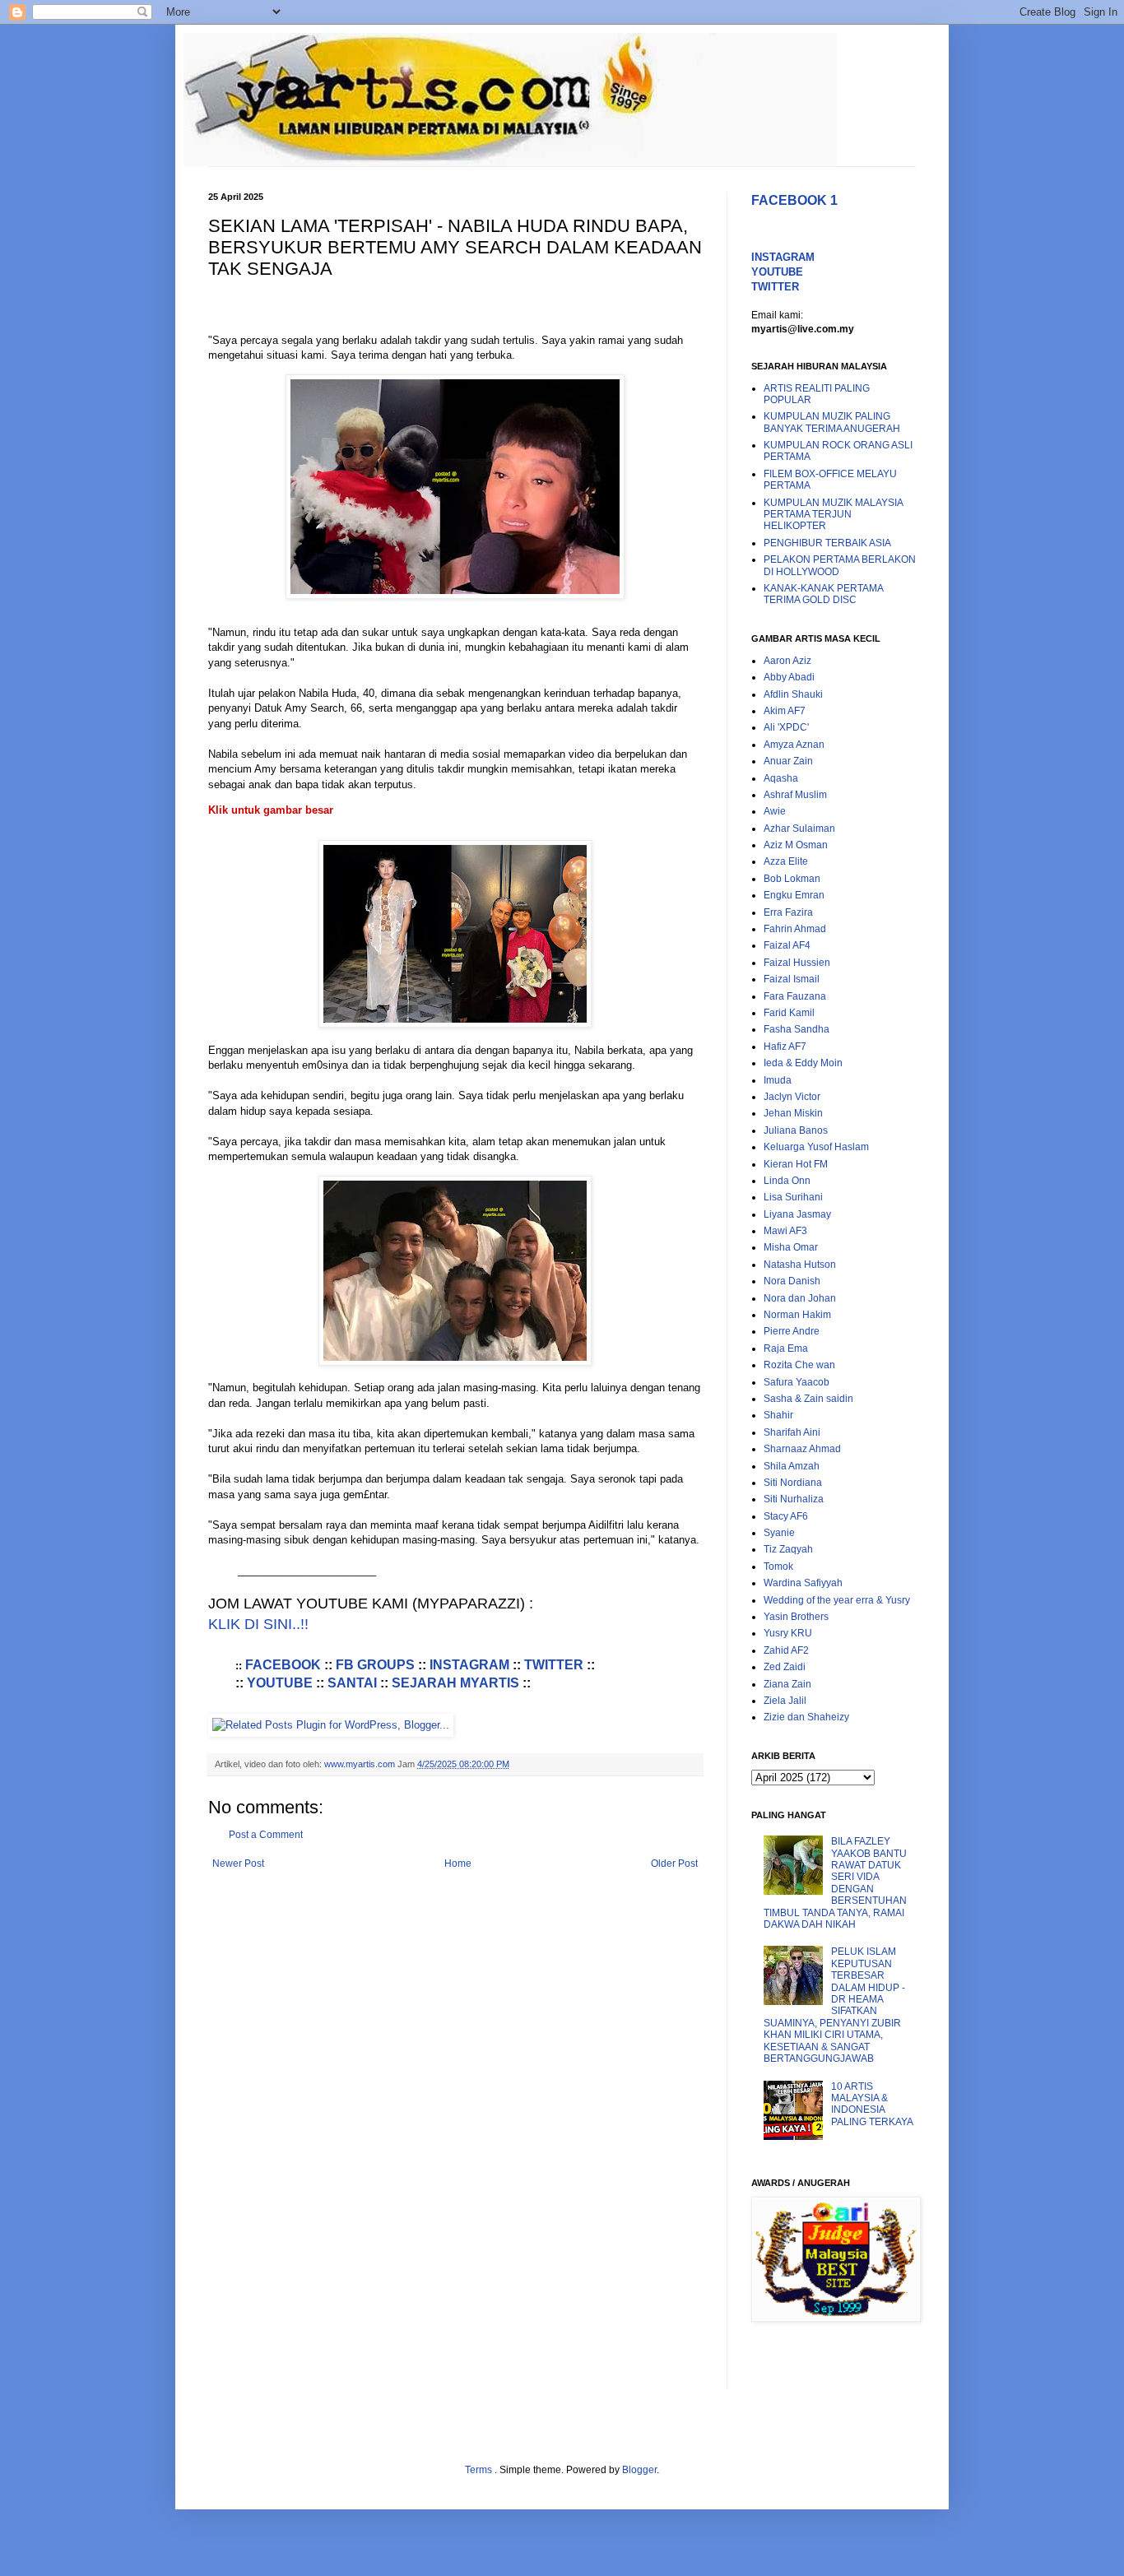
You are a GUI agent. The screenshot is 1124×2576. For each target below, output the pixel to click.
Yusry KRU (788, 1633)
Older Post (674, 1864)
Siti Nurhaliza (794, 1499)
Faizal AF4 (787, 945)
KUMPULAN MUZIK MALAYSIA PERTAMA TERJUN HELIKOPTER (833, 515)
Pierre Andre (792, 1331)
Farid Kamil (789, 1013)
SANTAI (352, 1683)
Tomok (778, 1566)
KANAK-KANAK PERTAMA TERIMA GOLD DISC (823, 594)
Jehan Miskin (793, 1113)
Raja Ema (786, 1348)
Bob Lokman (792, 879)
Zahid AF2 (786, 1650)
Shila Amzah (792, 1466)
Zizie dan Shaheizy (806, 1717)
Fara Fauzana (795, 996)
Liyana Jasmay (797, 1214)
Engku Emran (794, 895)
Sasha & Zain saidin (808, 1399)
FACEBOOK (285, 1665)
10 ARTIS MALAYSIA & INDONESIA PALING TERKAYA (872, 2104)
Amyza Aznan (794, 745)
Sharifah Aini (792, 1432)
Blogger (639, 2470)
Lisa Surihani (793, 1197)
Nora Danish (792, 1281)
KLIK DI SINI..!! (258, 1624)
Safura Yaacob (797, 1382)
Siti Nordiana (793, 1483)
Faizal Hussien (797, 963)
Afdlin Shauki (793, 694)
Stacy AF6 (786, 1516)
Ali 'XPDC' (786, 727)
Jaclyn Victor (792, 1097)
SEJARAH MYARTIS (455, 1683)
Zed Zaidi (785, 1667)
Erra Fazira (788, 912)
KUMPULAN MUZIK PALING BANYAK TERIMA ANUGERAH (832, 422)
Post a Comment (266, 1835)
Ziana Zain (787, 1684)
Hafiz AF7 (785, 1047)
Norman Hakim (797, 1315)
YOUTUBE (280, 1683)
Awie (775, 811)
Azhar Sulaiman (799, 828)
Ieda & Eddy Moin (803, 1063)
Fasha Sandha (797, 1029)
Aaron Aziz (787, 661)
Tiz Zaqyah (788, 1549)
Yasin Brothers (796, 1617)
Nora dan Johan (800, 1298)
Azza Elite (786, 861)
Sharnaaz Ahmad (802, 1449)
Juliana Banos (796, 1130)
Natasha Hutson (800, 1265)
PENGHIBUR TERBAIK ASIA (827, 543)
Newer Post (238, 1864)
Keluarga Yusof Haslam (816, 1147)
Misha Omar (791, 1247)
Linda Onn (787, 1181)
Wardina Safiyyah (803, 1583)
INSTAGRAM (469, 1665)
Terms (480, 2470)
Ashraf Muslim (795, 795)
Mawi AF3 (785, 1231)
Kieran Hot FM (796, 1164)
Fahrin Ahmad (795, 929)
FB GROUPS (375, 1665)
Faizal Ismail (792, 979)
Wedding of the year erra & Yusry (837, 1600)
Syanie (779, 1533)
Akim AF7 (785, 711)
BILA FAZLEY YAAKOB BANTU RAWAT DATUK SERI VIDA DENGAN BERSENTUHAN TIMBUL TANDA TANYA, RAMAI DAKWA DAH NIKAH (835, 1883)
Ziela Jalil (785, 1701)
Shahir (778, 1415)
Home (458, 1864)
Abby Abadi (789, 677)
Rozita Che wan (799, 1365)
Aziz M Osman (796, 845)
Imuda (778, 1080)
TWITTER (554, 1665)
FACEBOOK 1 (794, 200)
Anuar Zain (788, 761)
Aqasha (781, 778)
